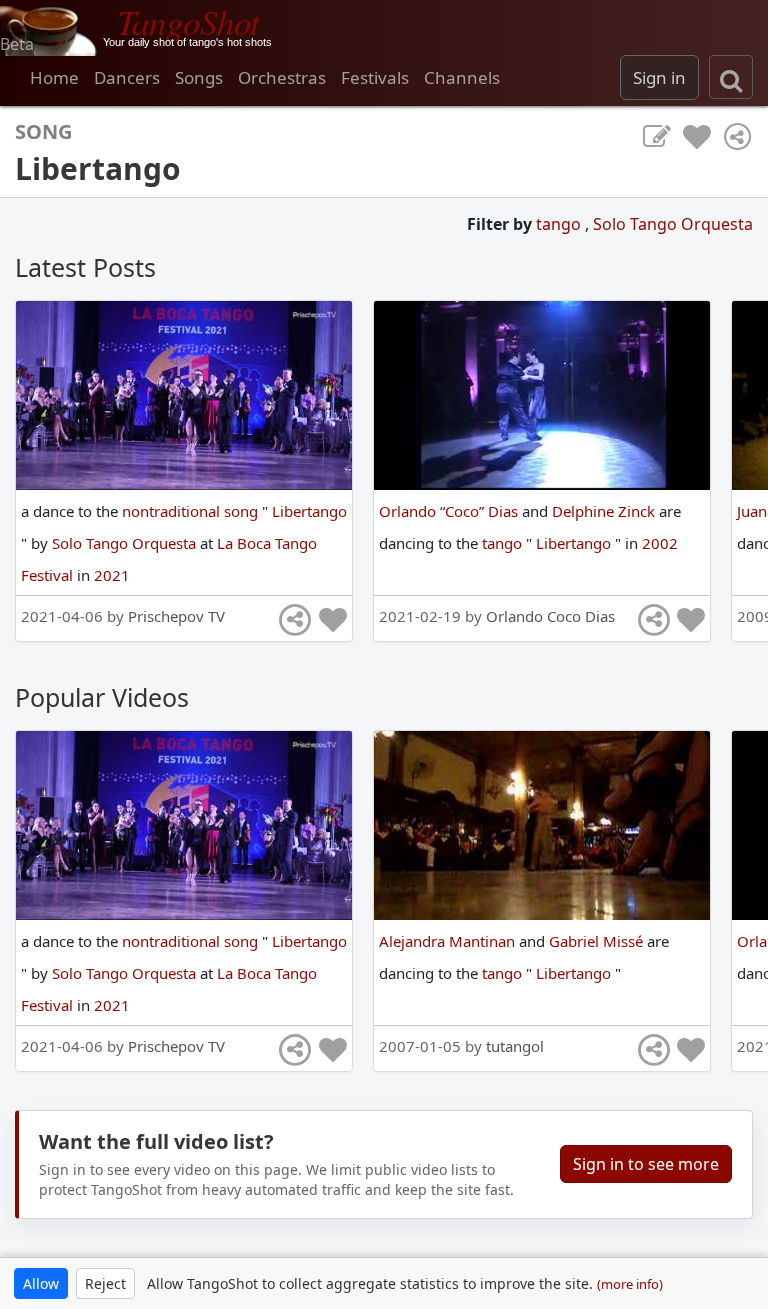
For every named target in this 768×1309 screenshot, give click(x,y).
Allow (41, 1283)
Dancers (127, 77)
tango (560, 224)
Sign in (659, 77)
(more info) (630, 1284)
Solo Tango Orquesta (673, 224)
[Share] (737, 137)
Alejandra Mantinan (449, 941)
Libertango (309, 511)
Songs (199, 77)
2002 (660, 543)
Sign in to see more (646, 1164)
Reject (105, 1283)
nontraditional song (192, 511)
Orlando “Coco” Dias (450, 511)
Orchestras (282, 77)
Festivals (375, 77)
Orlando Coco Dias (550, 616)
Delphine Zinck (605, 511)
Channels (462, 77)
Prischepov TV (176, 616)
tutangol (515, 1046)
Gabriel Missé (598, 941)
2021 (112, 575)
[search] (731, 77)
